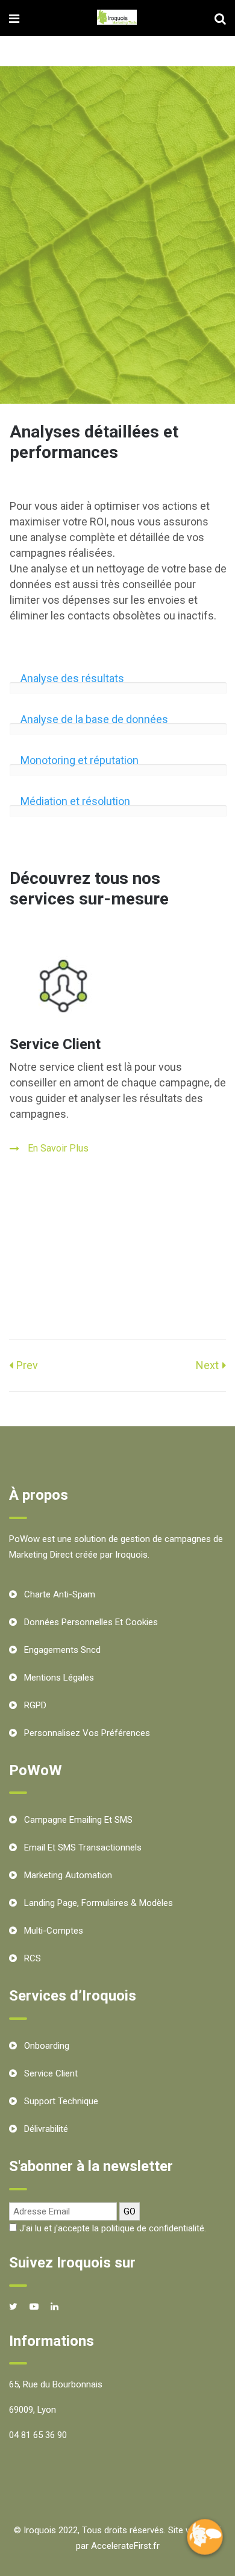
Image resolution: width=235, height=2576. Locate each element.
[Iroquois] (117, 18)
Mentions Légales (59, 1678)
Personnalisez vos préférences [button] (87, 1733)
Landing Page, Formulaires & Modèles (99, 1903)
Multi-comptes (54, 1931)
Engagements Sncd (62, 1650)
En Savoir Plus (58, 1148)
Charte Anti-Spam (60, 1594)
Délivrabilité (46, 2129)
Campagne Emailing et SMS (78, 1820)
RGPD (35, 1705)
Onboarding (47, 2046)
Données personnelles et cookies (91, 1622)
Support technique (61, 2101)
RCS (33, 1958)
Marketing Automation (68, 1875)
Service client (51, 2073)
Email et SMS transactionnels (83, 1847)
